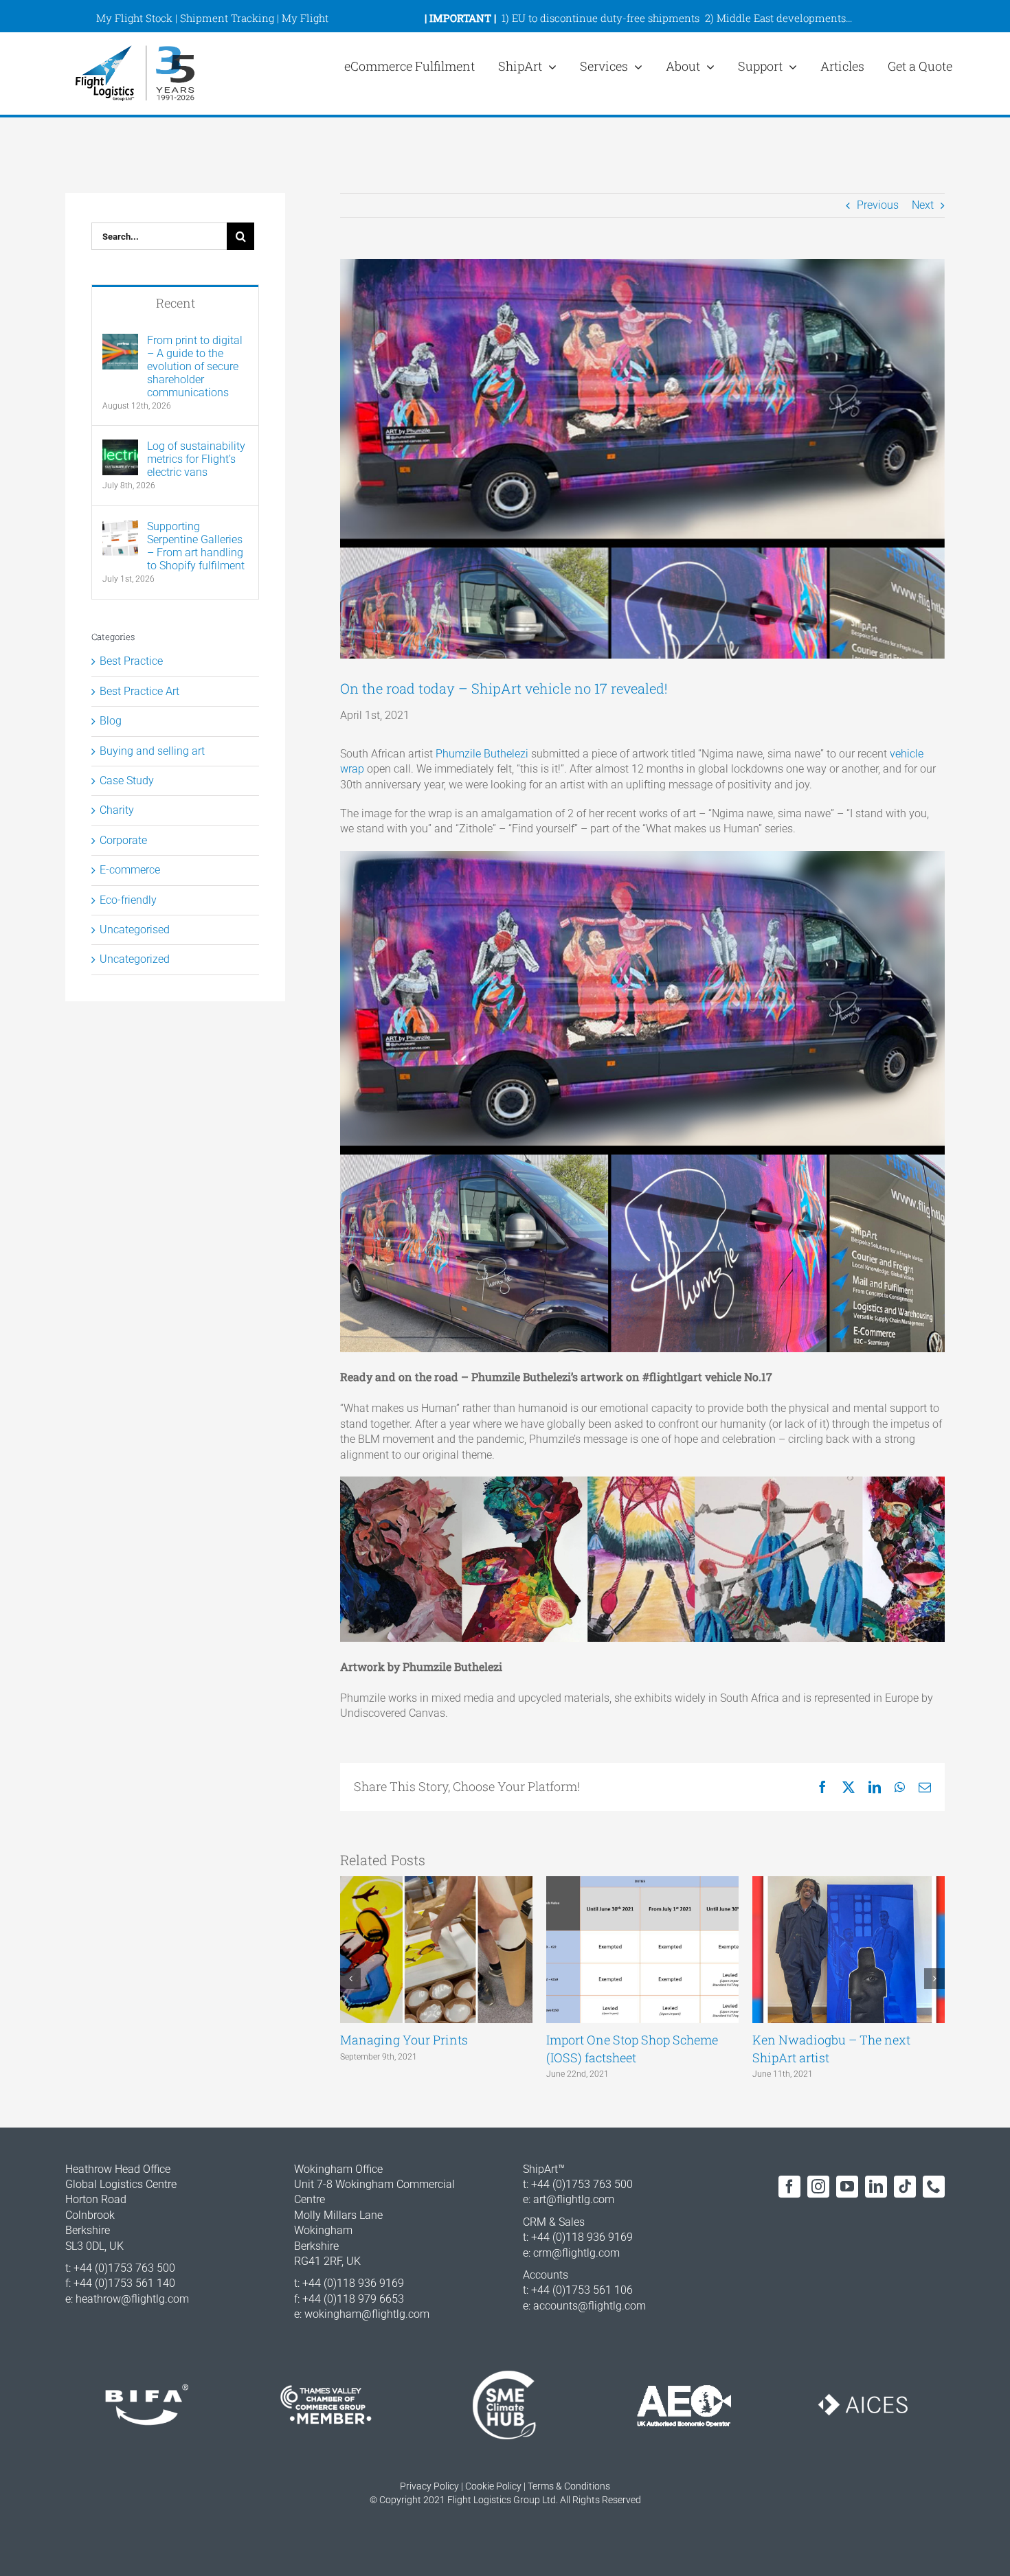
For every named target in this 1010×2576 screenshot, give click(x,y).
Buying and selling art (152, 751)
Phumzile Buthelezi (482, 754)
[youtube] (847, 2187)
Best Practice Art (139, 691)
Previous (878, 205)
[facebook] (789, 2187)
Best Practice (131, 661)
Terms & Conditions (569, 2486)
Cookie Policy (493, 2486)
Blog (111, 721)
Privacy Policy (429, 2486)
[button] (350, 1979)
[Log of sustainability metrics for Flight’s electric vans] (120, 447)
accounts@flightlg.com (590, 2306)
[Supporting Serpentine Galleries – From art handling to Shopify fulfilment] (120, 527)
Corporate (123, 840)
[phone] (934, 2187)
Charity (117, 810)
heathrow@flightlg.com (132, 2299)
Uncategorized (135, 959)
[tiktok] (905, 2187)
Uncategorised (135, 930)
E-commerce (130, 870)
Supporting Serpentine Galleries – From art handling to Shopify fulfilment (196, 546)
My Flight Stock (134, 18)
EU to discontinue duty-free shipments (606, 18)
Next (923, 205)
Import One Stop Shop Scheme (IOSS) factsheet (632, 2048)
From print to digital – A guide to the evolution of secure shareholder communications (195, 366)
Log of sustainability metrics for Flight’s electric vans (196, 459)
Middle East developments (781, 18)
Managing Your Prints (404, 2040)
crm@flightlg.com (576, 2253)
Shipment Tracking (227, 18)
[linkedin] (876, 2187)
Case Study (127, 780)
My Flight (305, 18)
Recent (176, 303)
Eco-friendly (128, 900)
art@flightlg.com (574, 2199)
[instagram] (818, 2187)
